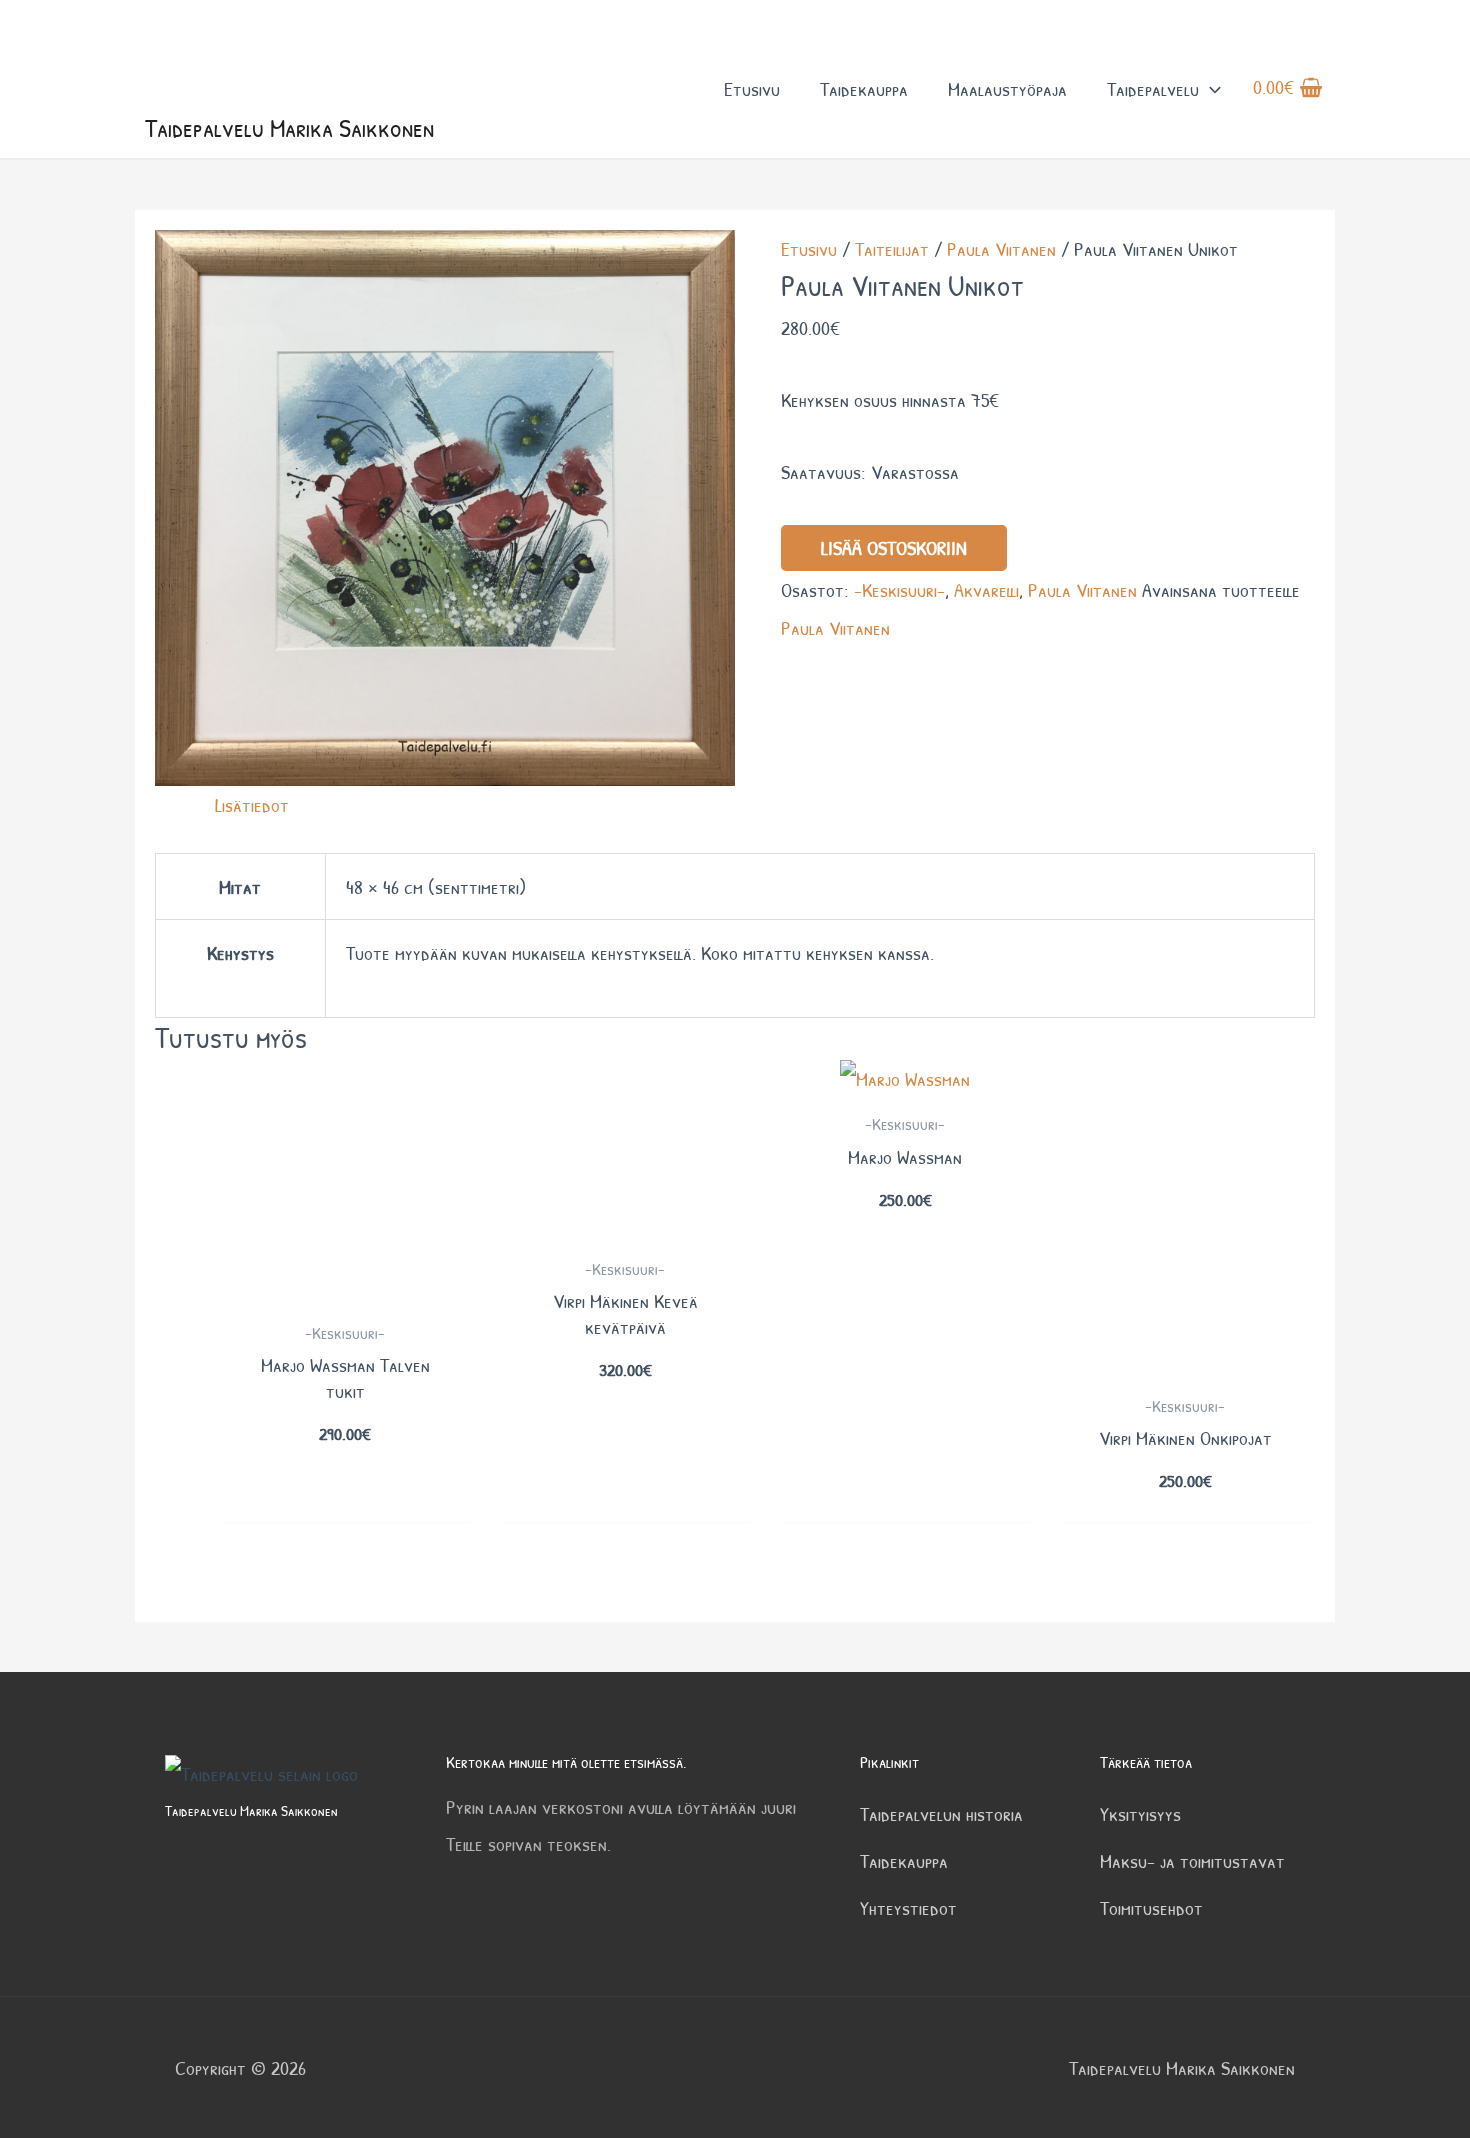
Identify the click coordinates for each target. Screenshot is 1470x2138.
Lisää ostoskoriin (894, 547)
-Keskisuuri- (899, 589)
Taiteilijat (892, 248)
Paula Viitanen (1001, 248)
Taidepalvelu (1153, 88)
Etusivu (752, 88)
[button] (1210, 88)
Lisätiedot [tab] (252, 804)
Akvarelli (986, 589)
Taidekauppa (864, 88)
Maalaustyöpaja (1007, 88)
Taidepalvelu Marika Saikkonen (289, 127)
